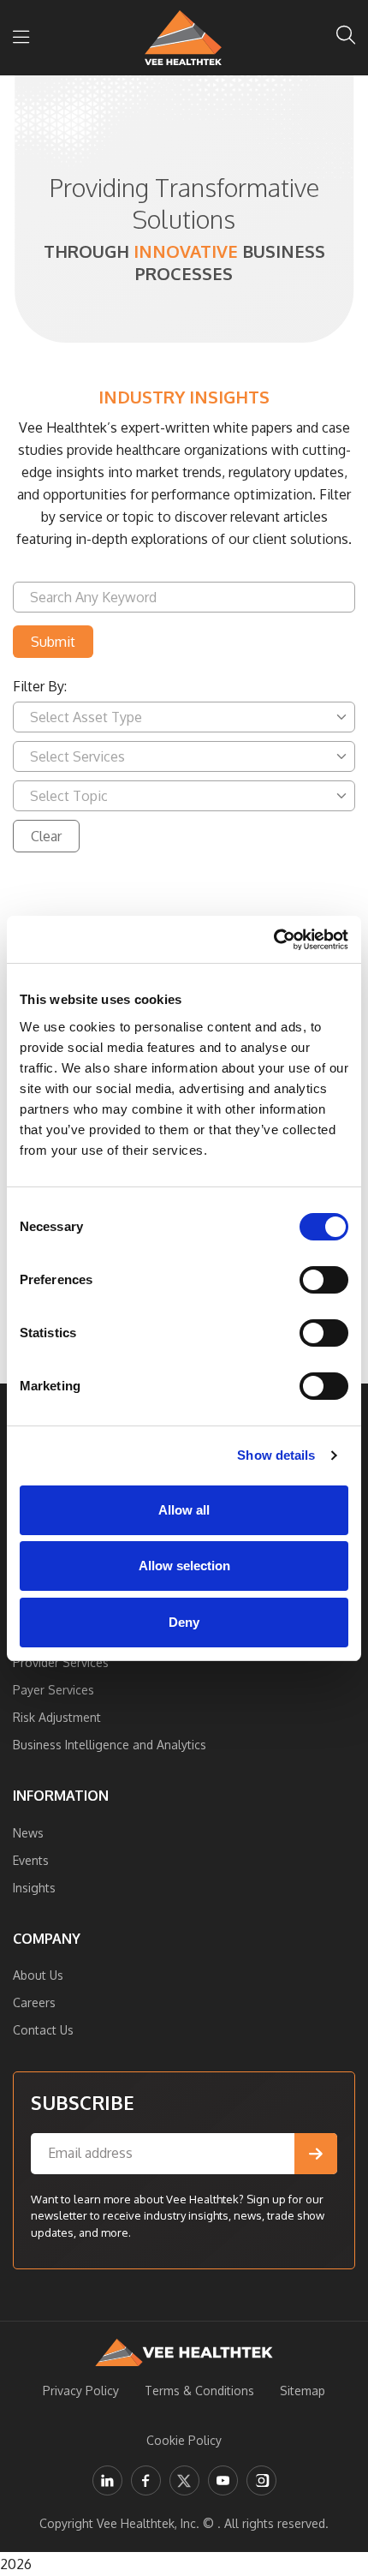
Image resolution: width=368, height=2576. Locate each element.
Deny (184, 1622)
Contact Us (43, 2030)
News (28, 1833)
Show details (276, 1455)
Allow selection (184, 1566)
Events (31, 1860)
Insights (34, 1888)
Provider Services (61, 1662)
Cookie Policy (184, 2440)
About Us (38, 1975)
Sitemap (303, 2391)
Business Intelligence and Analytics (110, 1745)
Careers (34, 2002)
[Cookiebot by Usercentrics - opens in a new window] (273, 940)
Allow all (184, 1510)
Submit (53, 642)
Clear (46, 836)
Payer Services (53, 1690)
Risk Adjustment (57, 1717)
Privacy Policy (81, 2391)
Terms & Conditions (199, 2391)
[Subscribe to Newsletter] (316, 2154)
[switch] (324, 1280)
